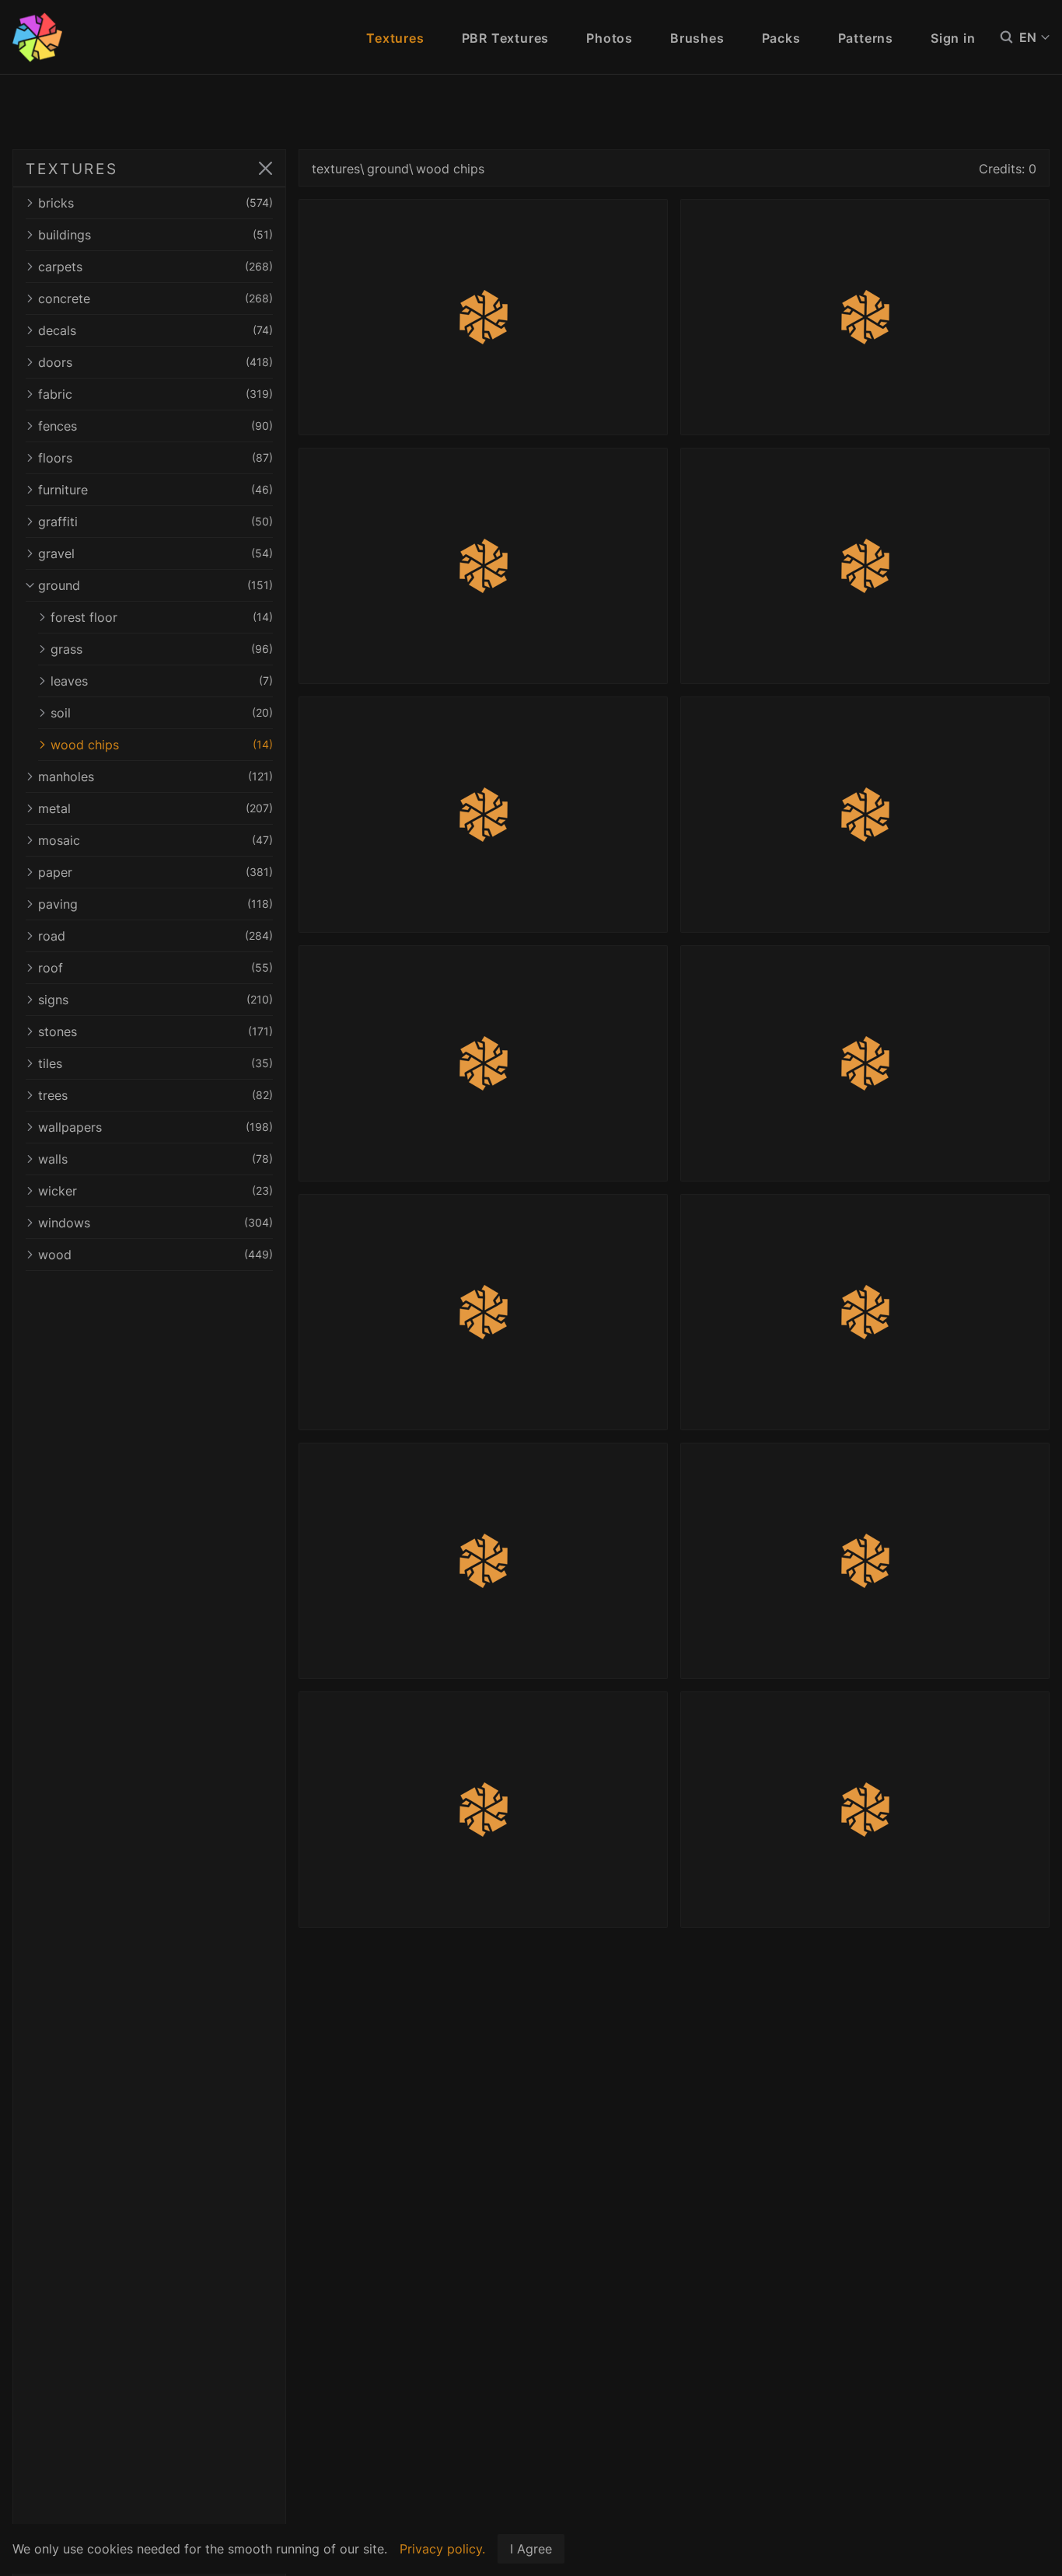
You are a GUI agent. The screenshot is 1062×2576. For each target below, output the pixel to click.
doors (155, 362)
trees (155, 1095)
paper (155, 872)
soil (162, 713)
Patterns (866, 38)
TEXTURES (72, 169)
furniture (155, 490)
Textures (395, 38)
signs (155, 1000)
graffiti (155, 522)
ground (155, 585)
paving (155, 904)
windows (155, 1223)
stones (155, 1031)
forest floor (162, 617)
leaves (162, 681)
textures (336, 169)
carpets (155, 267)
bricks (155, 203)
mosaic (155, 840)
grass (162, 649)
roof (155, 968)
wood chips (162, 745)
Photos (610, 38)
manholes (155, 777)
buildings (155, 235)
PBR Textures (506, 38)
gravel (155, 553)
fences (155, 426)
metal (155, 808)
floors (155, 458)
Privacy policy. (442, 2549)
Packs (781, 38)
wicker (155, 1191)
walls (155, 1159)
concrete (155, 298)
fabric (155, 394)
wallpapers (155, 1127)
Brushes (697, 38)
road (155, 936)
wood (155, 1255)
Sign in (953, 38)
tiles (155, 1063)
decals (155, 330)
